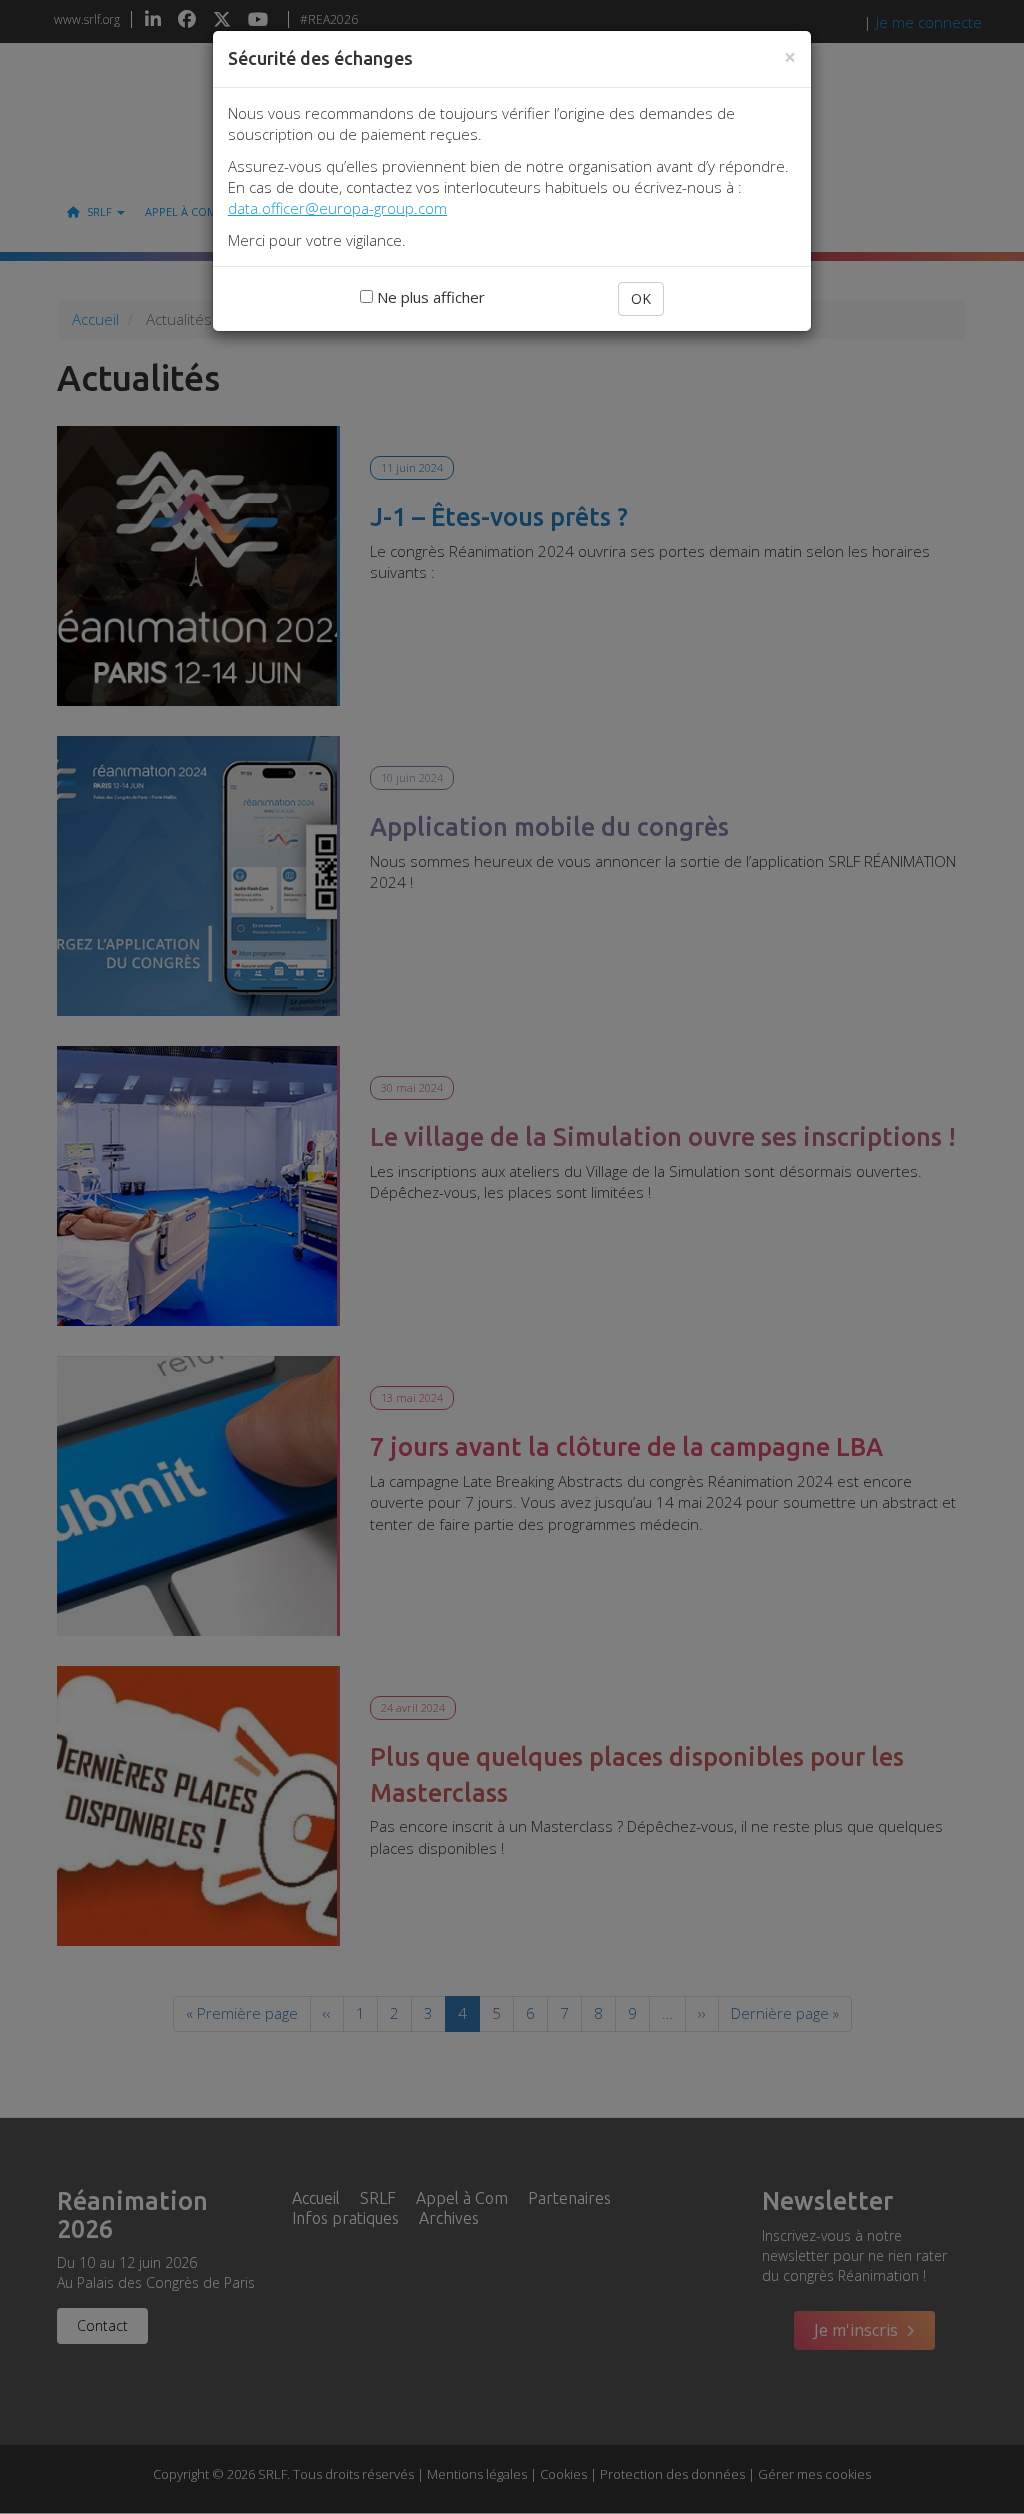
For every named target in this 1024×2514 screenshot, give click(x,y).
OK (641, 298)
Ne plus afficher (429, 297)
